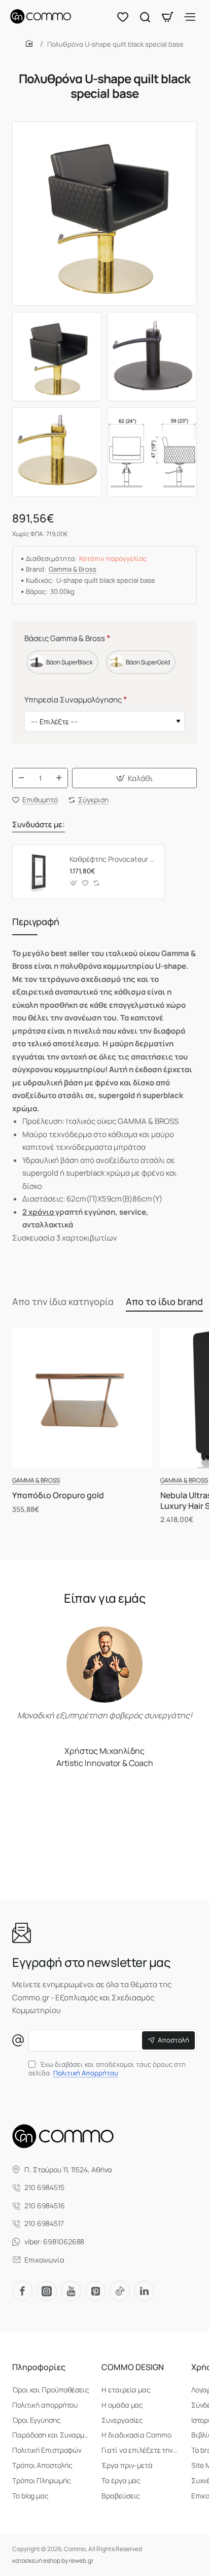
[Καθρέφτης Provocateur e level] (40, 872)
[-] (21, 778)
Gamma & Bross (73, 569)
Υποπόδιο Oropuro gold (58, 1495)
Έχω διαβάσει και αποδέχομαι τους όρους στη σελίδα (107, 2069)
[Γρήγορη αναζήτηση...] (145, 16)
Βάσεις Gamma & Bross (65, 638)
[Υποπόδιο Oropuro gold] (82, 1398)
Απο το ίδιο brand (164, 1301)
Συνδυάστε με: (39, 825)
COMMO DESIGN (133, 2367)
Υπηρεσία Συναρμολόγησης (73, 700)
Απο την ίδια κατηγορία (63, 1301)
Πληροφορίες (39, 2367)
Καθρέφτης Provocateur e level (113, 859)
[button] (134, 778)
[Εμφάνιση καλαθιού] (167, 16)
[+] (59, 778)
